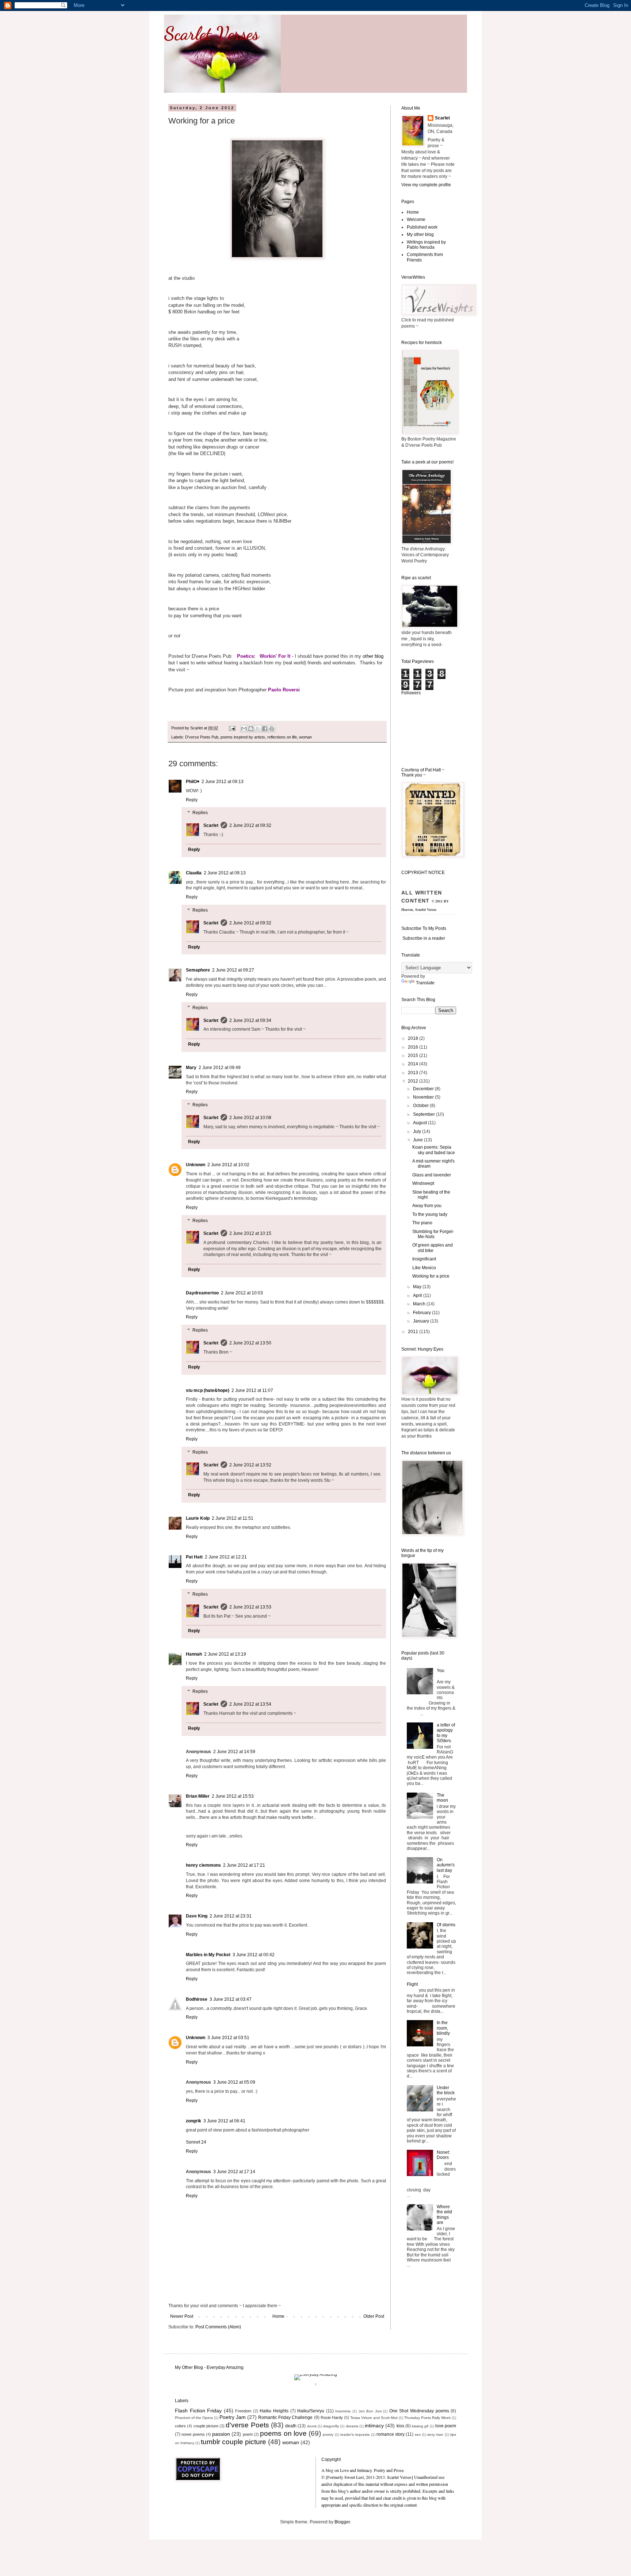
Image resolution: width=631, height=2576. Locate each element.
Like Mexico (424, 1268)
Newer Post (182, 2316)
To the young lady (430, 1214)
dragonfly (331, 2426)
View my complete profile (426, 185)
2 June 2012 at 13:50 (250, 1343)
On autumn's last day (446, 1865)
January (422, 1321)
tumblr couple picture (234, 2442)
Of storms (446, 1925)
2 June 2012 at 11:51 (233, 1518)
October (421, 1106)
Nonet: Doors (443, 2155)
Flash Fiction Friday (198, 2411)
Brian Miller (198, 1796)
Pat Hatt (194, 1557)
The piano (422, 1223)
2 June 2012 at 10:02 (228, 1165)
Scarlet (211, 825)
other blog (373, 656)
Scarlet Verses (211, 34)
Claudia (194, 873)
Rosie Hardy (332, 2417)
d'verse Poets (247, 2425)
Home (278, 2316)
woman (305, 737)
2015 (414, 1056)
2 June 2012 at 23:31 (231, 1916)
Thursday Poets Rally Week (427, 2418)
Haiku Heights (274, 2411)
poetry (328, 2434)
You (441, 1671)
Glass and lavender (432, 1175)
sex (418, 2434)
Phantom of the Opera (194, 2418)
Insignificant (424, 1259)
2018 (414, 1038)
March (420, 1304)
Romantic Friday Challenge (285, 2417)
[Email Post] (232, 728)
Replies (200, 813)
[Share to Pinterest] (272, 729)
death (291, 2426)
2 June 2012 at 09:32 (250, 825)
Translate (425, 983)
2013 (414, 1073)
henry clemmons (203, 1865)
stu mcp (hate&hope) (208, 1390)
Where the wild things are (444, 2215)
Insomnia (343, 2411)
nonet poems (193, 2434)
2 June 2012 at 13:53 (250, 1607)
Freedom (243, 2411)
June (418, 1140)
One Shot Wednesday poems (419, 2411)
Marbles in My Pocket (208, 1955)
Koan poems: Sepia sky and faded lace (434, 1150)
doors (312, 2426)
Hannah (194, 1654)
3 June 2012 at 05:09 (234, 2082)
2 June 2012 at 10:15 (250, 1233)
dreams (352, 2426)
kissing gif (420, 2426)
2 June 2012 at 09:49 (220, 1068)
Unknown (196, 1165)
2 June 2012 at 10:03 (242, 1293)
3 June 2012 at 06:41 (224, 2121)
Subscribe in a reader (424, 938)
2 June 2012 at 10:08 (250, 1118)
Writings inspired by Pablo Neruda (426, 245)
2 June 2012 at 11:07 (252, 1390)
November (424, 1097)
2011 (414, 1332)
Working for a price (431, 1276)
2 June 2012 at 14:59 (234, 1752)
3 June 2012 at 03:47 (231, 1999)
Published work (422, 227)
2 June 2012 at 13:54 (250, 1704)
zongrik (194, 2121)
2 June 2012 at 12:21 (226, 1557)
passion (221, 2434)
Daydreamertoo (202, 1293)
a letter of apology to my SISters (446, 1733)
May (418, 1287)
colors (180, 2426)
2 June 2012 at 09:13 (223, 782)
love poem (446, 2426)
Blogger (342, 2522)
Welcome (416, 220)
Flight (412, 1984)
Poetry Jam (233, 2417)
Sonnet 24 (196, 2142)
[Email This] (244, 729)
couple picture (206, 2426)
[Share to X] (258, 729)
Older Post (374, 2316)
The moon (442, 1798)
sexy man (435, 2434)
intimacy (374, 2426)
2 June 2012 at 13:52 (250, 1465)
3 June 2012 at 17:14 (234, 2172)
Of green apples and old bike (433, 1248)
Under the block (446, 2090)
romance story (391, 2434)
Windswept (423, 1183)
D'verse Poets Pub (202, 737)
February (422, 1313)
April (418, 1295)
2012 (414, 1081)
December (424, 1089)
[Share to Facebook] (265, 729)
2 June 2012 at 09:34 (250, 1020)
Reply (192, 800)
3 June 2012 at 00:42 (254, 1955)
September (425, 1114)
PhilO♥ (193, 782)
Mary (191, 1068)
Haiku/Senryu (311, 2411)
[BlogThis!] (251, 729)
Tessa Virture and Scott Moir (374, 2418)
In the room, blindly (443, 2028)
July (418, 1131)
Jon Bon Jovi (370, 2411)
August (420, 1123)
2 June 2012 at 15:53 (233, 1796)
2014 (414, 1064)
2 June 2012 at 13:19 (225, 1654)
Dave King (197, 1916)
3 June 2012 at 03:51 (228, 2038)
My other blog (420, 234)
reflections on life (282, 737)
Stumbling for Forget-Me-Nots (433, 1234)
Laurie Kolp (198, 1518)
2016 (414, 1047)
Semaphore (198, 970)
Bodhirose (197, 1999)
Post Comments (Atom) (218, 2327)
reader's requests (355, 2434)
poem (248, 2434)
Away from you (427, 1206)
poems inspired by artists (243, 737)
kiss (400, 2426)
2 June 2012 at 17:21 (244, 1865)
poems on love (283, 2433)
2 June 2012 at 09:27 (233, 970)
